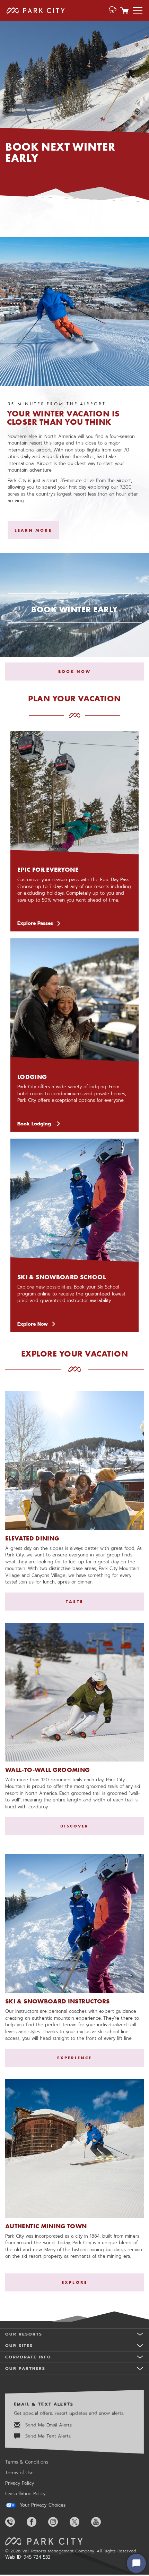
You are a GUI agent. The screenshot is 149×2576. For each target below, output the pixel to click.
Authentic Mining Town (46, 2226)
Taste (74, 1602)
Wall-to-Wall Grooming (48, 1770)
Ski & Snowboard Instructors (58, 2001)
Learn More (33, 530)
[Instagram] (58, 2522)
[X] (80, 2522)
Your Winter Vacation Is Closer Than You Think (63, 418)
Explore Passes (35, 923)
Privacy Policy (20, 2483)
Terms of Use (19, 2473)
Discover (75, 1826)
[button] (113, 10)
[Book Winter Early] (74, 617)
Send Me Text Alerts (47, 2436)
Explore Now (33, 1324)
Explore (74, 2282)
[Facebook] (37, 2522)
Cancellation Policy (25, 2494)
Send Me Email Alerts (48, 2425)
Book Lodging (39, 1124)
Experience (74, 2058)
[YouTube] (101, 2522)
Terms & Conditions (27, 2462)
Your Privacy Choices (42, 2505)
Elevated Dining (32, 1538)
